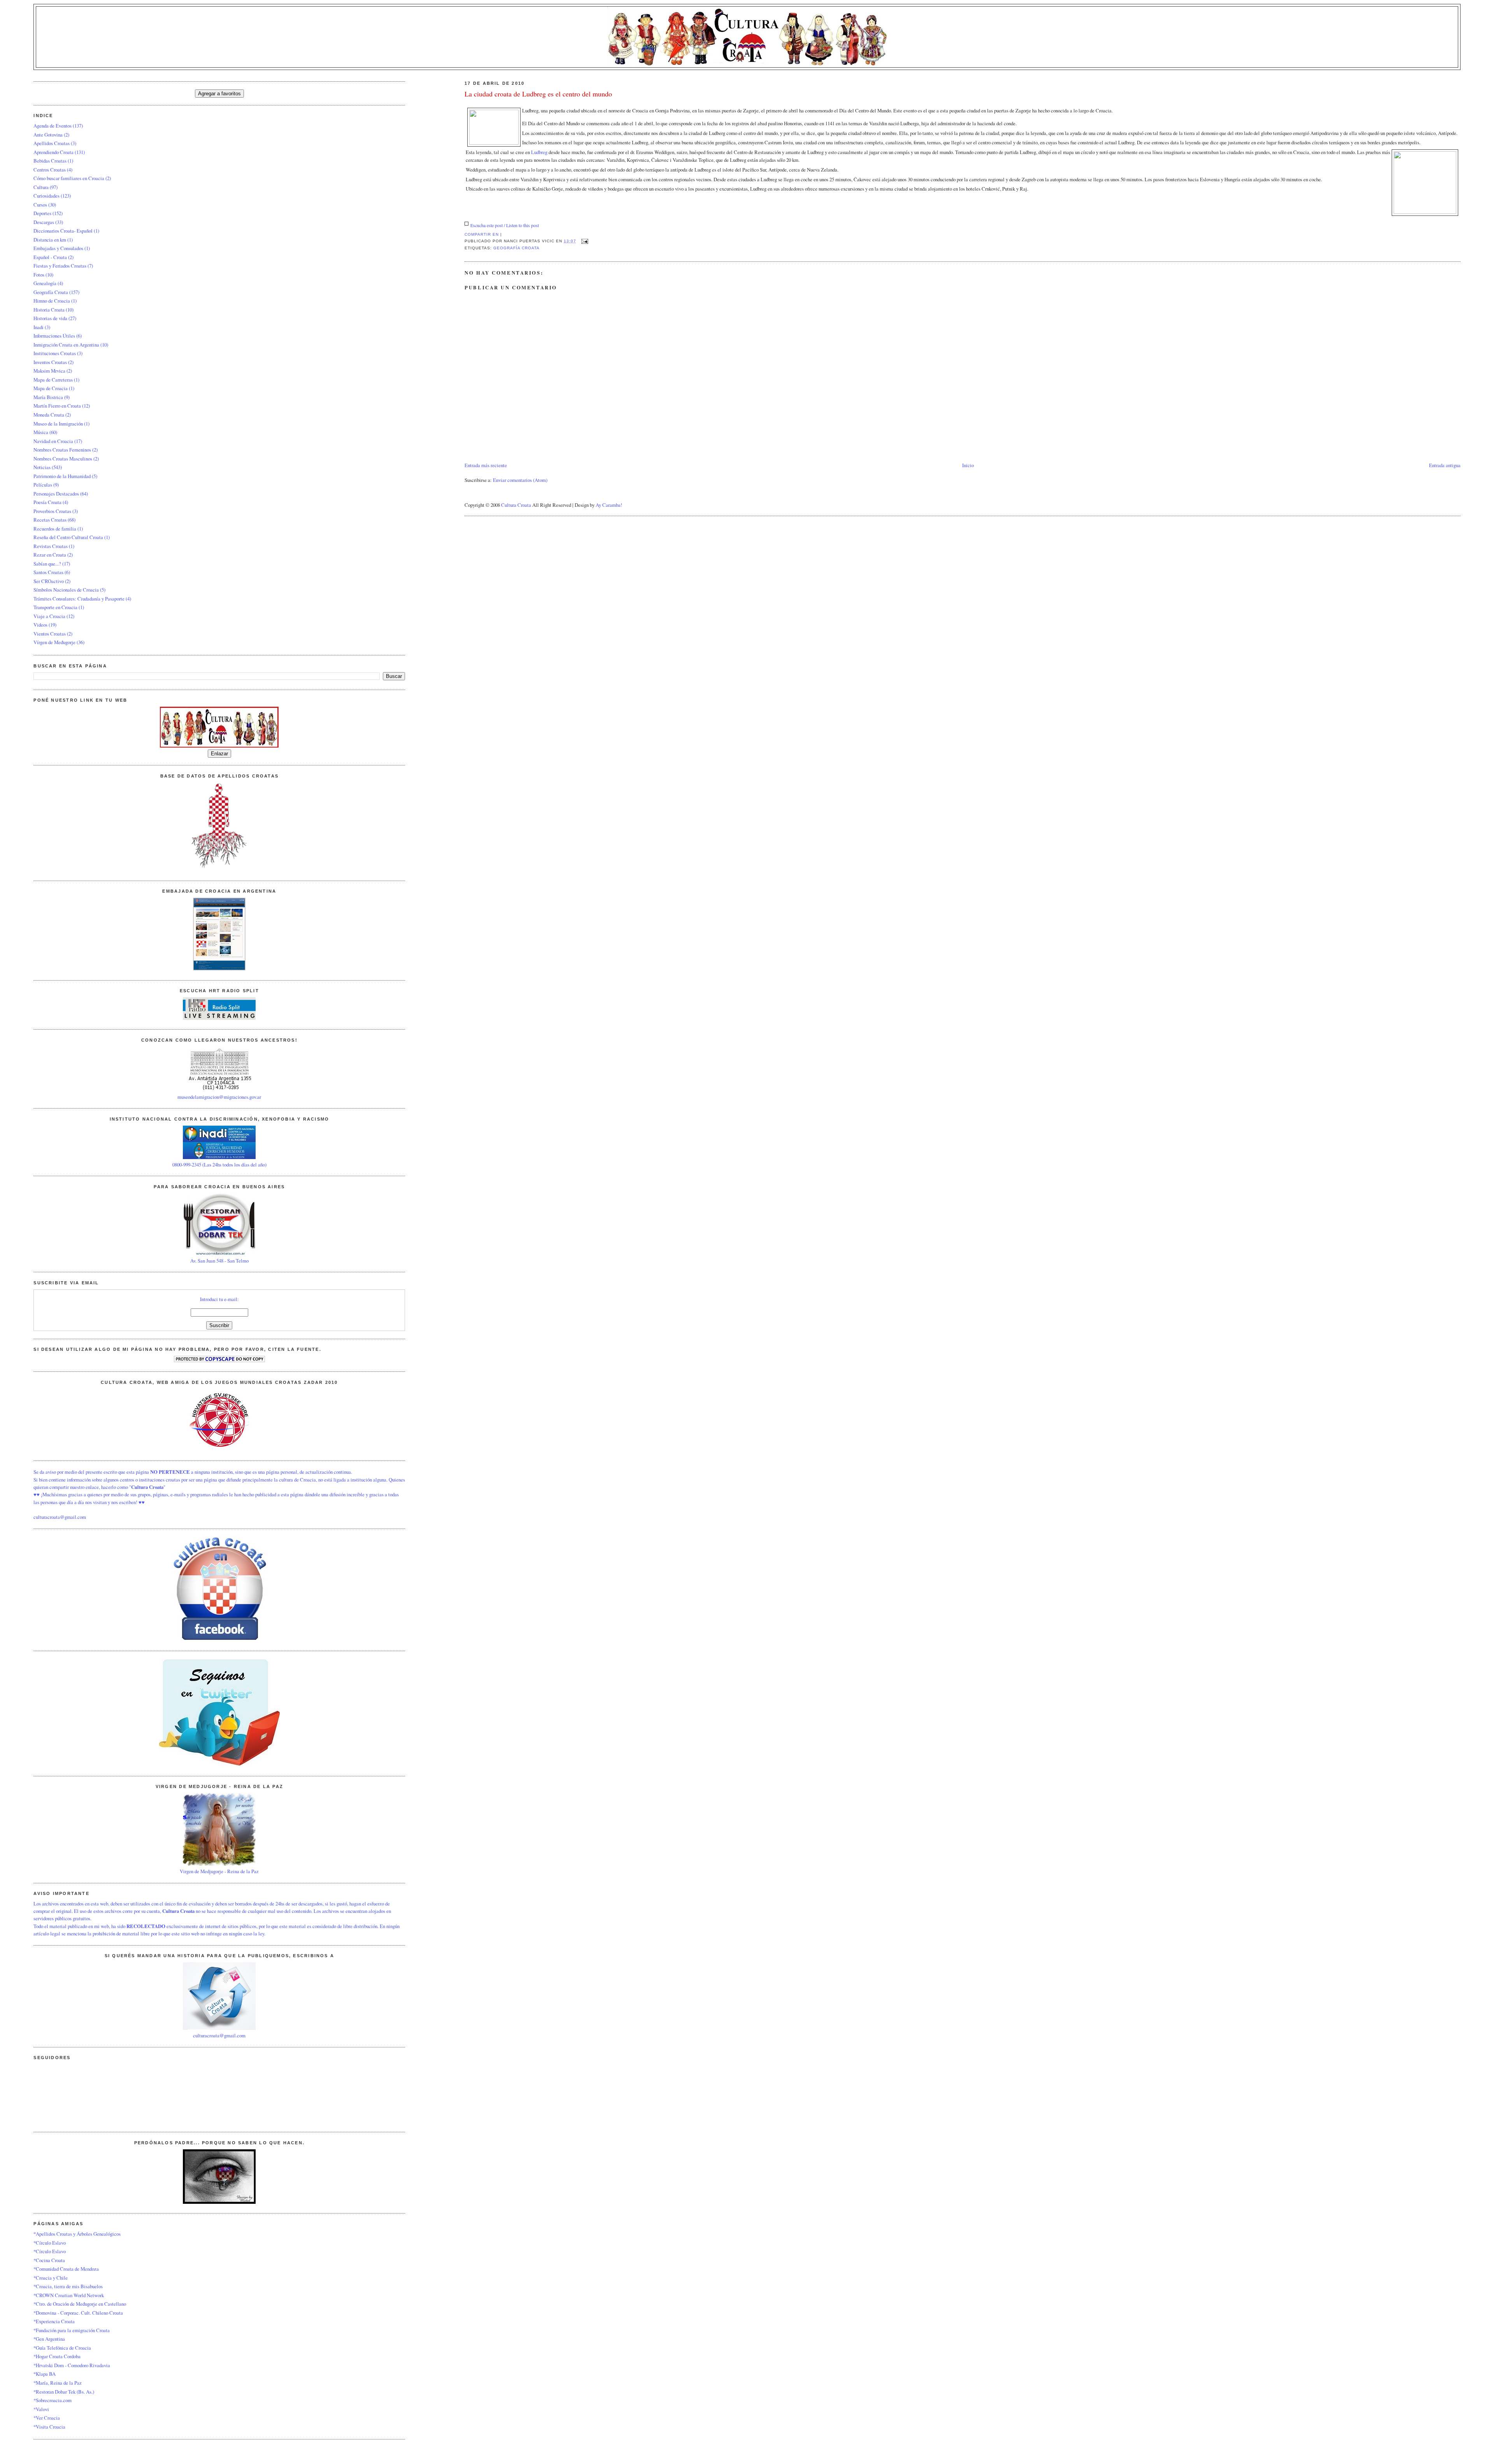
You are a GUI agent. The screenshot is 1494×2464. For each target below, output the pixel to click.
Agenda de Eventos (53, 126)
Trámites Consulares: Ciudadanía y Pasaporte (79, 599)
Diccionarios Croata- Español (63, 231)
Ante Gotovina (48, 135)
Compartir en (482, 234)
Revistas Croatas (51, 546)
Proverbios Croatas (52, 511)
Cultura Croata (516, 505)
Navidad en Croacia (53, 441)
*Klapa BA (45, 2374)
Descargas (44, 222)
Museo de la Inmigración (58, 424)
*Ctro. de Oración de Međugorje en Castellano (80, 2304)
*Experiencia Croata (54, 2321)
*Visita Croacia (49, 2427)
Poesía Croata (47, 502)
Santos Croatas (48, 572)
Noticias (42, 467)
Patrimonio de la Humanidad (62, 476)
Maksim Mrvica (49, 371)
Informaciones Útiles (54, 336)
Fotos (39, 275)
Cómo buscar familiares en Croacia (69, 178)
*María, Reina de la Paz (58, 2383)
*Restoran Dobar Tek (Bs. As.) (64, 2392)
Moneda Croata (49, 415)
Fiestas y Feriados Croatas (60, 266)
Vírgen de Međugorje (54, 642)
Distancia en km (50, 240)
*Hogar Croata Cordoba (57, 2356)
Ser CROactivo (49, 581)
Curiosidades (46, 196)
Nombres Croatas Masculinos (63, 459)
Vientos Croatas (50, 634)
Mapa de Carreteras (53, 380)
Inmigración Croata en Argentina (66, 345)
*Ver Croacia (47, 2418)
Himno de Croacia (52, 301)
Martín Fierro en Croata (57, 406)
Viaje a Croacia (49, 616)
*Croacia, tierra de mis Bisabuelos (68, 2286)
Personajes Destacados (56, 494)
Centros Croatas (50, 170)
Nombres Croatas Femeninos (62, 450)
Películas (43, 485)
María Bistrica (48, 397)
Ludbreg (540, 152)
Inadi (39, 327)
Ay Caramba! (609, 505)
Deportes (42, 213)
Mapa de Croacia (51, 388)
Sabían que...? (47, 564)
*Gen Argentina (49, 2339)
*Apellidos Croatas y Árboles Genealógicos (77, 2234)
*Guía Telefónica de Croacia (62, 2348)
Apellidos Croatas (52, 143)
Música (41, 432)
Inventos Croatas (50, 362)
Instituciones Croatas (55, 353)
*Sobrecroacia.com (53, 2400)
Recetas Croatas (50, 520)
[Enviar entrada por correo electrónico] (584, 241)
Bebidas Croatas (50, 161)
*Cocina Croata (49, 2260)
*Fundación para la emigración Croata (72, 2330)
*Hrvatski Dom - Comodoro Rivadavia (72, 2365)
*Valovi (41, 2409)
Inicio (968, 465)
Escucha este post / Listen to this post (505, 225)
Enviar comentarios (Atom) (520, 480)
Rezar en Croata (50, 555)
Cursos (40, 205)
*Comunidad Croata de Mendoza (66, 2269)
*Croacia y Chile (51, 2278)
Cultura (41, 187)
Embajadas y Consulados (58, 248)
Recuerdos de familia (55, 529)
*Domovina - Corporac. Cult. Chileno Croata (78, 2313)
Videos (40, 625)
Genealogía (45, 283)
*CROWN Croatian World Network (69, 2295)
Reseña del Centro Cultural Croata (68, 537)
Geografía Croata (516, 248)
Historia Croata (49, 310)
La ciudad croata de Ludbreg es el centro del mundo (538, 94)
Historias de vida (50, 318)
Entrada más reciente (486, 465)
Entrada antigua (1445, 465)
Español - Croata (50, 257)
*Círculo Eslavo (50, 2243)
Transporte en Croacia (55, 607)
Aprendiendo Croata (53, 152)
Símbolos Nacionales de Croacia (66, 590)
